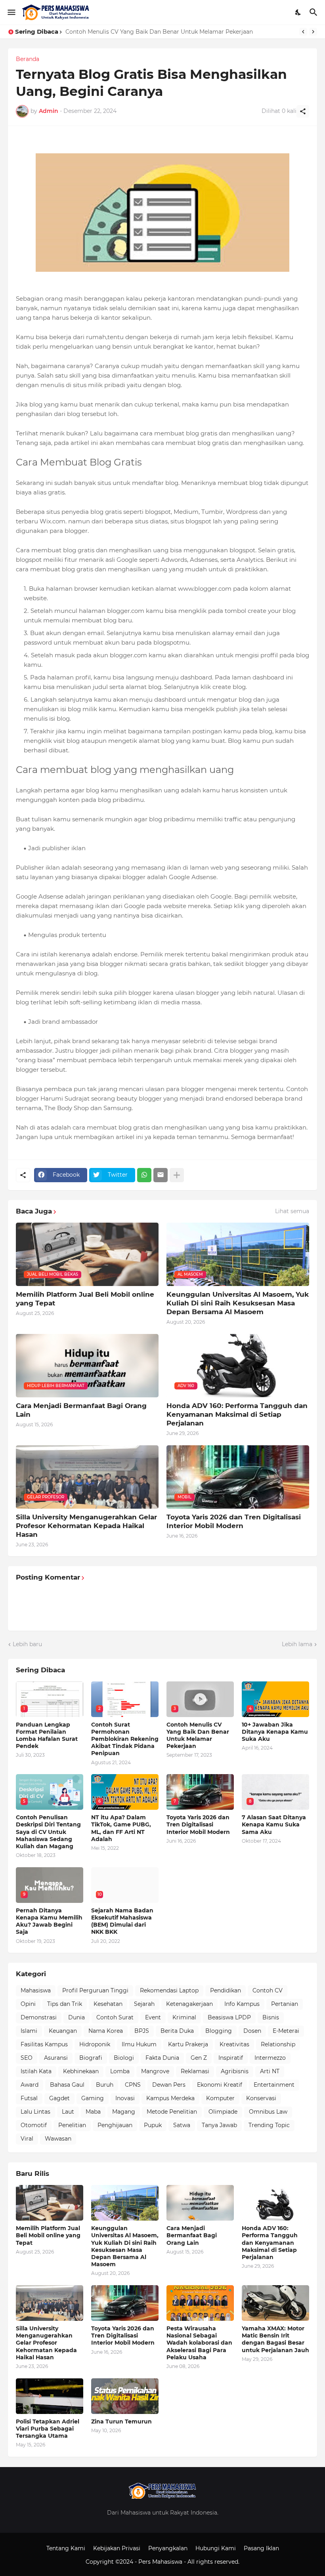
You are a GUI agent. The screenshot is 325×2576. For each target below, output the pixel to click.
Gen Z (199, 2058)
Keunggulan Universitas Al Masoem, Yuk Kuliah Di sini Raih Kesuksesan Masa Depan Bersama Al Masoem (238, 1303)
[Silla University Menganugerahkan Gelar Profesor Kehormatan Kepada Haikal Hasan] (50, 2303)
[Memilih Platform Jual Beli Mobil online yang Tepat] (50, 2203)
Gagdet (59, 2098)
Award (30, 2085)
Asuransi (56, 2058)
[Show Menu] (11, 12)
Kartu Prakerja (188, 2044)
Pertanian (285, 2004)
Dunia (76, 2017)
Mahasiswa (36, 1990)
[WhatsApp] (144, 1175)
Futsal (29, 2098)
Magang (124, 2112)
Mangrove (155, 2071)
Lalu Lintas (35, 2112)
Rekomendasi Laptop (169, 1990)
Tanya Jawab (219, 2125)
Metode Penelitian (172, 2112)
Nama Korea (106, 2031)
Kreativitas (234, 2044)
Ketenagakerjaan (189, 2004)
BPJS (142, 2031)
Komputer (220, 2098)
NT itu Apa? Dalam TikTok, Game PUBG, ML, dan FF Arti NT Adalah (121, 1828)
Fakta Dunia (162, 2058)
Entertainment (274, 2085)
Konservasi (261, 2098)
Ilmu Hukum (139, 2044)
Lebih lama (297, 1644)
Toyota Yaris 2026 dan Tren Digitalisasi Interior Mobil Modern (234, 1521)
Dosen (252, 2031)
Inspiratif (231, 2058)
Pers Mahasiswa (161, 2562)
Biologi (124, 2058)
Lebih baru (27, 1644)
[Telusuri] (314, 12)
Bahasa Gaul (67, 2085)
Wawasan (58, 2139)
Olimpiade (223, 2112)
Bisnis (271, 2017)
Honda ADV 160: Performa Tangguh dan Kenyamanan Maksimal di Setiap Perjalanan (237, 1414)
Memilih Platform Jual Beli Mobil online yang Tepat (85, 1299)
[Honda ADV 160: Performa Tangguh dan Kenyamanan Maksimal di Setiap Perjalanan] (275, 2203)
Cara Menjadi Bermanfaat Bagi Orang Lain (81, 1410)
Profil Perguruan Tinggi (95, 1990)
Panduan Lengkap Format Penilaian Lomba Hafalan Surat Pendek (47, 1735)
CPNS (133, 2085)
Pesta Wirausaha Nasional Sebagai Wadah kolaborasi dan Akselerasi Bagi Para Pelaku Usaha (199, 2343)
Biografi (91, 2058)
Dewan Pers (169, 2085)
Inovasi (125, 2098)
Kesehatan (108, 2004)
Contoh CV (268, 1990)
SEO (27, 2058)
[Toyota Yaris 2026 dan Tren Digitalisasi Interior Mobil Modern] (125, 2303)
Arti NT (270, 2071)
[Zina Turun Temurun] (125, 2396)
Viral (27, 2139)
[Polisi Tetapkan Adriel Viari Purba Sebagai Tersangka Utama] (50, 2396)
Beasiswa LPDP (229, 2017)
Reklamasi (195, 2071)
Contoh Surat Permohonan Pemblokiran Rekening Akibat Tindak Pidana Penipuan (125, 1739)
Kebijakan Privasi (117, 2548)
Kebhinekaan (81, 2071)
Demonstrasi (39, 2017)
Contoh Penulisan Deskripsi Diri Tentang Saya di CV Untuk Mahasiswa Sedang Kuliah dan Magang (48, 1832)
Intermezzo (270, 2058)
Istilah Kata (36, 2071)
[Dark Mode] (298, 12)
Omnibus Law (268, 2112)
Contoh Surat (115, 2017)
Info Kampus (242, 2004)
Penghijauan (115, 2125)
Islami (29, 2031)
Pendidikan (226, 1990)
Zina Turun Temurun (121, 2421)
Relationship (278, 2044)
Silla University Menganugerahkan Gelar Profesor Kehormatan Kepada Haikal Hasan (86, 1526)
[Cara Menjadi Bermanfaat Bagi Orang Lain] (200, 2203)
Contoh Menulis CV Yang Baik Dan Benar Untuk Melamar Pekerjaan (159, 32)
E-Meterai (286, 2031)
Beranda (28, 59)
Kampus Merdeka (170, 2098)
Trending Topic (269, 2125)
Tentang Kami (66, 2548)
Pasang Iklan (261, 2548)
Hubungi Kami (216, 2548)
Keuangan (63, 2031)
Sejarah (144, 2004)
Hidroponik (95, 2044)
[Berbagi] (303, 111)
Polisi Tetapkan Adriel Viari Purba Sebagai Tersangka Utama (48, 2429)
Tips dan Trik (65, 2004)
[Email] (161, 1175)
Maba (93, 2112)
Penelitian (72, 2125)
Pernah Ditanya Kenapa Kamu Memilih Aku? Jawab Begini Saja (49, 1921)
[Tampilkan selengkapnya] (177, 1175)
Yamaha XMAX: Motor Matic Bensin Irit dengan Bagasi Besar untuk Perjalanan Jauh (275, 2339)
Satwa (182, 2125)
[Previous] (303, 32)
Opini (28, 2004)
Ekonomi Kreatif (220, 2085)
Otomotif (34, 2125)
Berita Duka (177, 2031)
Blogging (219, 2031)
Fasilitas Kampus (44, 2044)
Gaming (93, 2098)
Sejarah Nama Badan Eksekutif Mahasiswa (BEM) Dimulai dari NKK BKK (122, 1921)
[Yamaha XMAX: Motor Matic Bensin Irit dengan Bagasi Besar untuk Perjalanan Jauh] (275, 2303)
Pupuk (153, 2125)
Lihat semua (292, 1211)
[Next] (313, 32)
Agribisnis (235, 2071)
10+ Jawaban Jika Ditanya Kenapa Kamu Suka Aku (275, 1732)
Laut (68, 2112)
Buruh (105, 2085)
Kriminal (184, 2017)
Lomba (120, 2071)
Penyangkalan (168, 2548)
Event (153, 2017)
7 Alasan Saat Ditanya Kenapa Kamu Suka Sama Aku (274, 1824)
